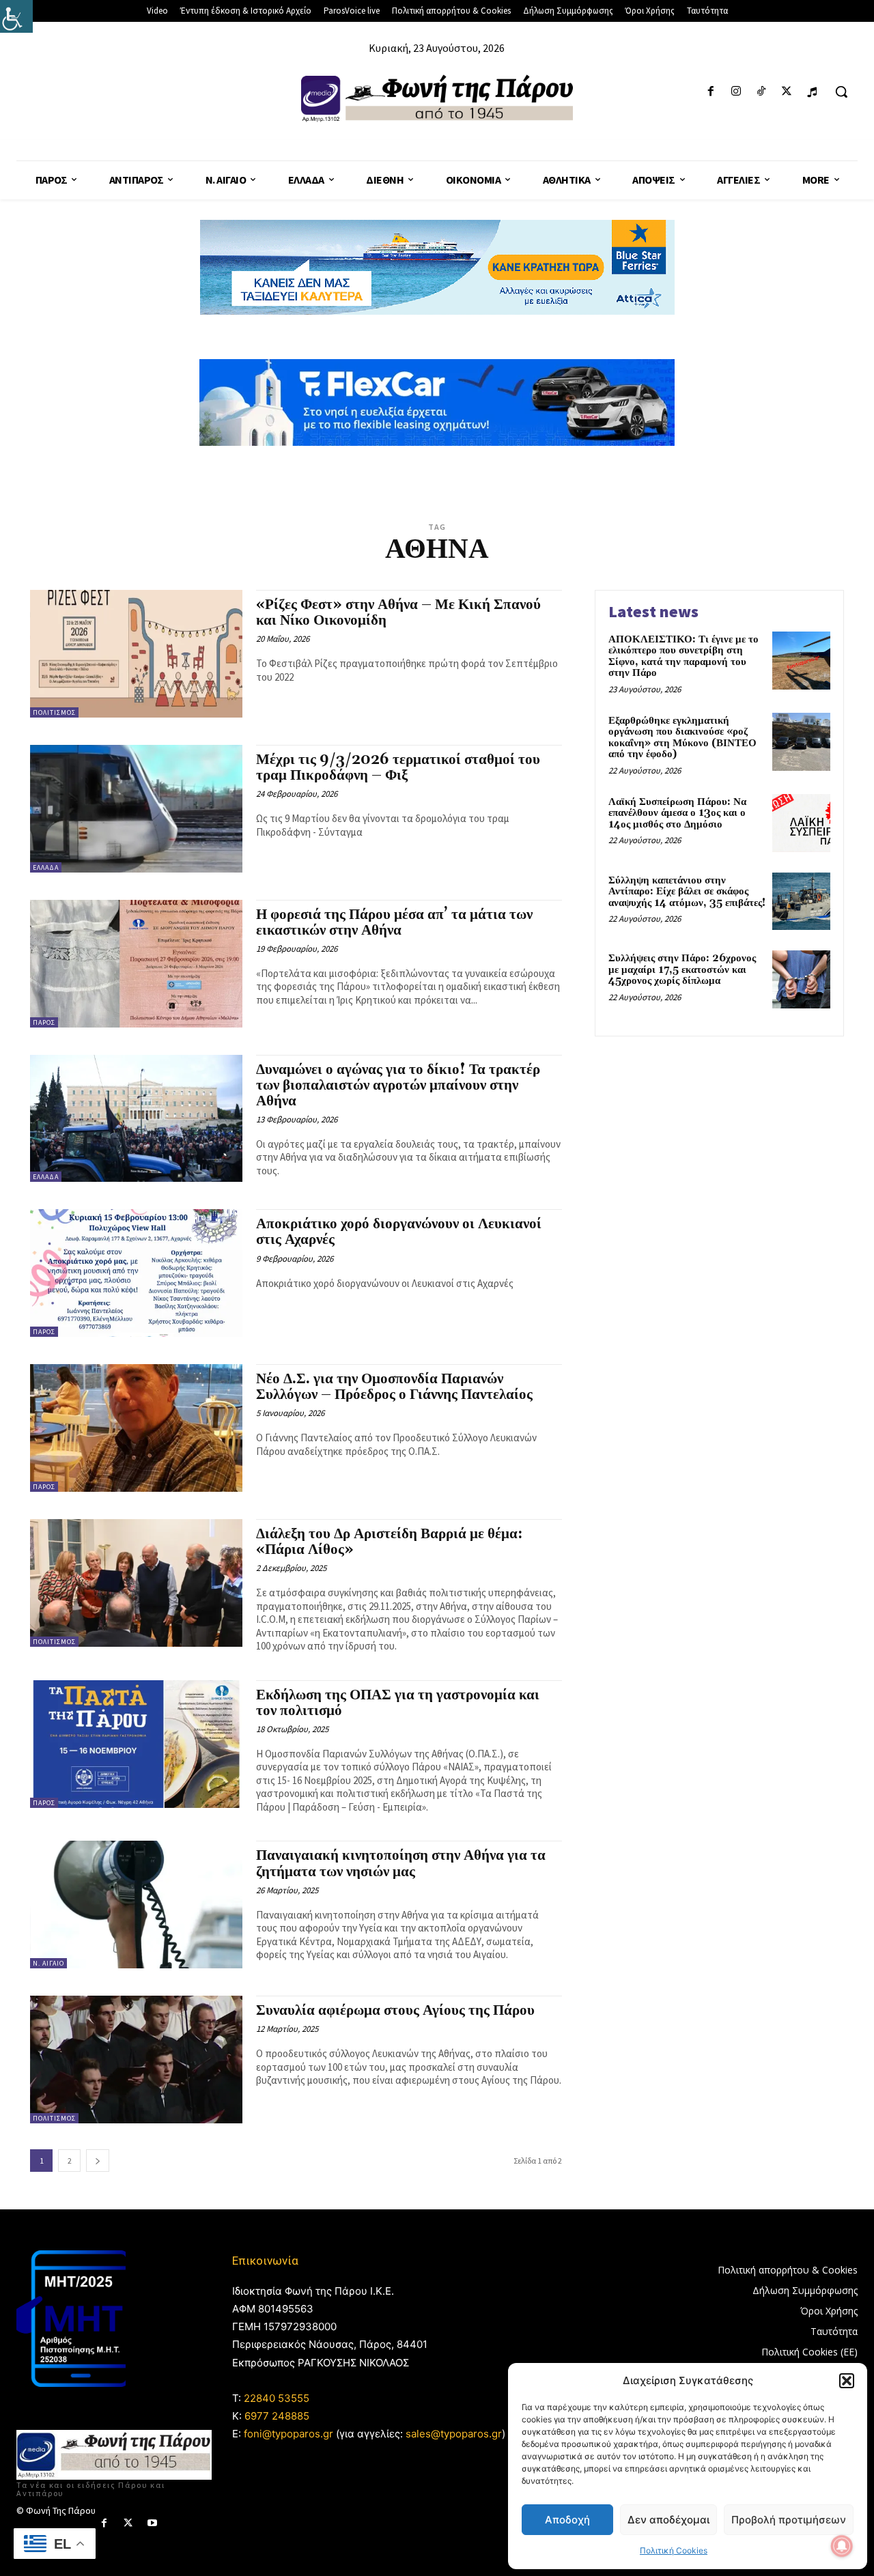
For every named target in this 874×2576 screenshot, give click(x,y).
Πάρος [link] (44, 1022)
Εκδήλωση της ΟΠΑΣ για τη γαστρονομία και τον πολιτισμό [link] (398, 1703)
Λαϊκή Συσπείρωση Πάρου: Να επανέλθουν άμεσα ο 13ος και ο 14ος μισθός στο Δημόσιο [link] (677, 813)
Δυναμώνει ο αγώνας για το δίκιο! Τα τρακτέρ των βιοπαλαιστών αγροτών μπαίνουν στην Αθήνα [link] (398, 1086)
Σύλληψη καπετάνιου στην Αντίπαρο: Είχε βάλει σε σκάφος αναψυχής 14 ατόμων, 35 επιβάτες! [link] (687, 892)
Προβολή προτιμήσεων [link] (789, 2520)
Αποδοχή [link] (567, 2520)
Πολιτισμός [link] (54, 712)
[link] (16, 16)
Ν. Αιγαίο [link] (48, 1963)
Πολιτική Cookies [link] (674, 2550)
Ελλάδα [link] (46, 867)
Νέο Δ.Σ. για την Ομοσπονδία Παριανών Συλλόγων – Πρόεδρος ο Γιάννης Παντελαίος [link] (394, 1387)
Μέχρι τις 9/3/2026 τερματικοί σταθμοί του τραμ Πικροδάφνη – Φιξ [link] (398, 768)
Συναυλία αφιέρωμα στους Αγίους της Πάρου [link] (395, 2011)
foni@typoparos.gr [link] (288, 2434)
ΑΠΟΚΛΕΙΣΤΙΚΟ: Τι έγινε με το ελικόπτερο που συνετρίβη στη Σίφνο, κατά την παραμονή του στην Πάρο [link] (683, 656)
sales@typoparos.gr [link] (454, 2434)
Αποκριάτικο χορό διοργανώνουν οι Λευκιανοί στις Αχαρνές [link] (399, 1232)
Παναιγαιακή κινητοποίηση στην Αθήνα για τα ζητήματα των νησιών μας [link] (401, 1864)
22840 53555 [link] (277, 2398)
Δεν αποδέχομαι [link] (668, 2520)
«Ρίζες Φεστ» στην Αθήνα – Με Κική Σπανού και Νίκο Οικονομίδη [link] (398, 613)
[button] (847, 2381)
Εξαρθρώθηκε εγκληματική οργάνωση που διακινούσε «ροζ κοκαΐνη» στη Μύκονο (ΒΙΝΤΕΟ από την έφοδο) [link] (682, 738)
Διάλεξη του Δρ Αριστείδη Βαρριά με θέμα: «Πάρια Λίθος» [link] (389, 1542)
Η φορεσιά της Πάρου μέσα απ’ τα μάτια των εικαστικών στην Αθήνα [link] (394, 923)
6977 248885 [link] (277, 2416)
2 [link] (70, 2161)
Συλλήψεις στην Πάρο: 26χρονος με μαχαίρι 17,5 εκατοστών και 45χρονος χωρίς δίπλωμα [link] (682, 969)
